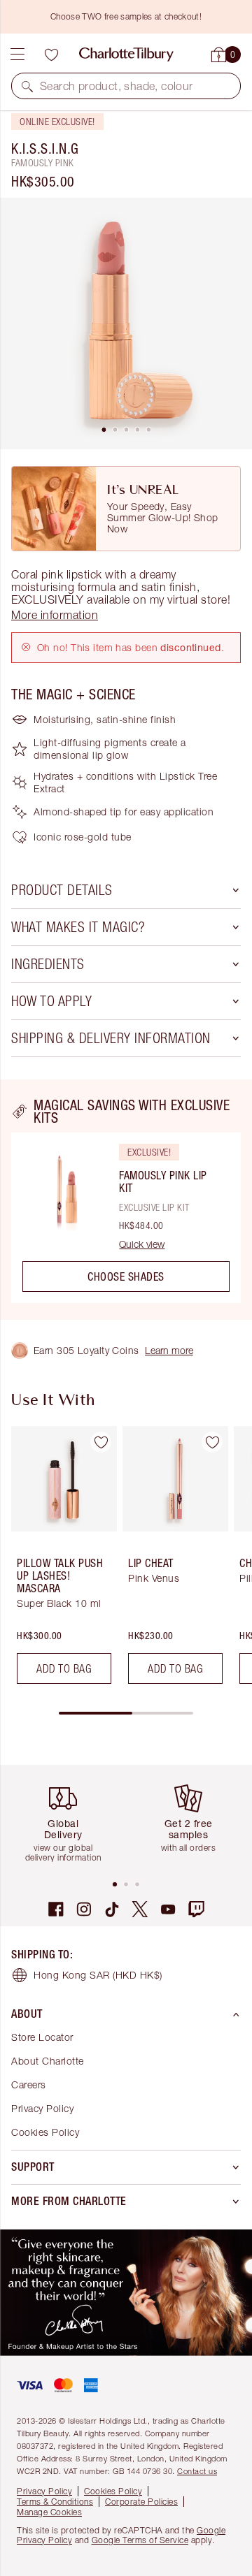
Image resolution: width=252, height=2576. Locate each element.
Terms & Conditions (55, 2502)
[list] (126, 323)
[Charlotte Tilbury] (126, 54)
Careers (29, 2084)
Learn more (169, 1350)
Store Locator (42, 2037)
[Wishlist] (51, 54)
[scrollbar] (126, 1713)
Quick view (142, 1244)
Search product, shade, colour (117, 86)
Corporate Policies (141, 2502)
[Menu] (17, 54)
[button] (27, 86)
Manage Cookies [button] (49, 2512)
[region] (126, 1200)
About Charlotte (48, 2061)
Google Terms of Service (140, 2540)
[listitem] (126, 323)
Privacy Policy (42, 2108)
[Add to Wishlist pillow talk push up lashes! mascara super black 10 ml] (101, 1442)
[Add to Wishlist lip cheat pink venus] (212, 1442)
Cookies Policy (45, 2132)
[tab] (104, 430)
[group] (60, 1560)
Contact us (197, 2471)
